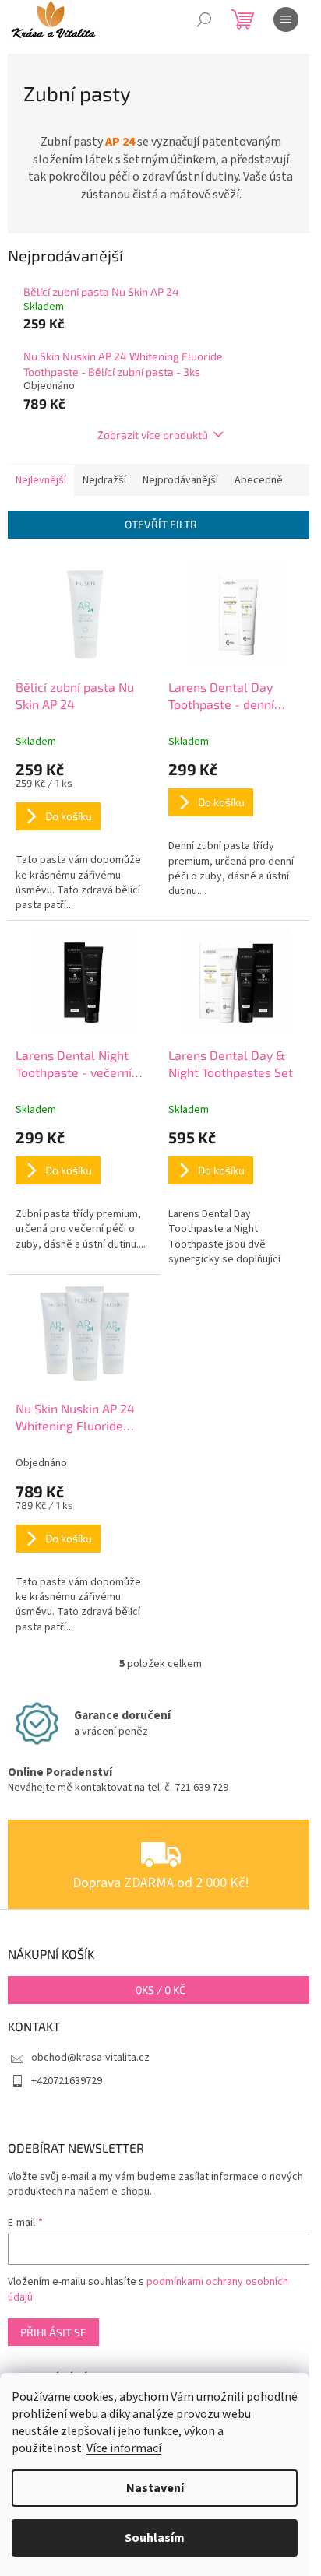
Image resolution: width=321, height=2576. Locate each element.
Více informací (124, 2448)
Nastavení (155, 2488)
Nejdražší (104, 480)
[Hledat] (204, 19)
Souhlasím (155, 2538)
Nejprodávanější (180, 480)
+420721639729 (67, 2081)
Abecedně (259, 480)
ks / (160, 1990)
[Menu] (286, 19)
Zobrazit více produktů (153, 435)
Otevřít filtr (161, 524)
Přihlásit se (53, 2332)
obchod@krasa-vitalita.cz (90, 2058)
